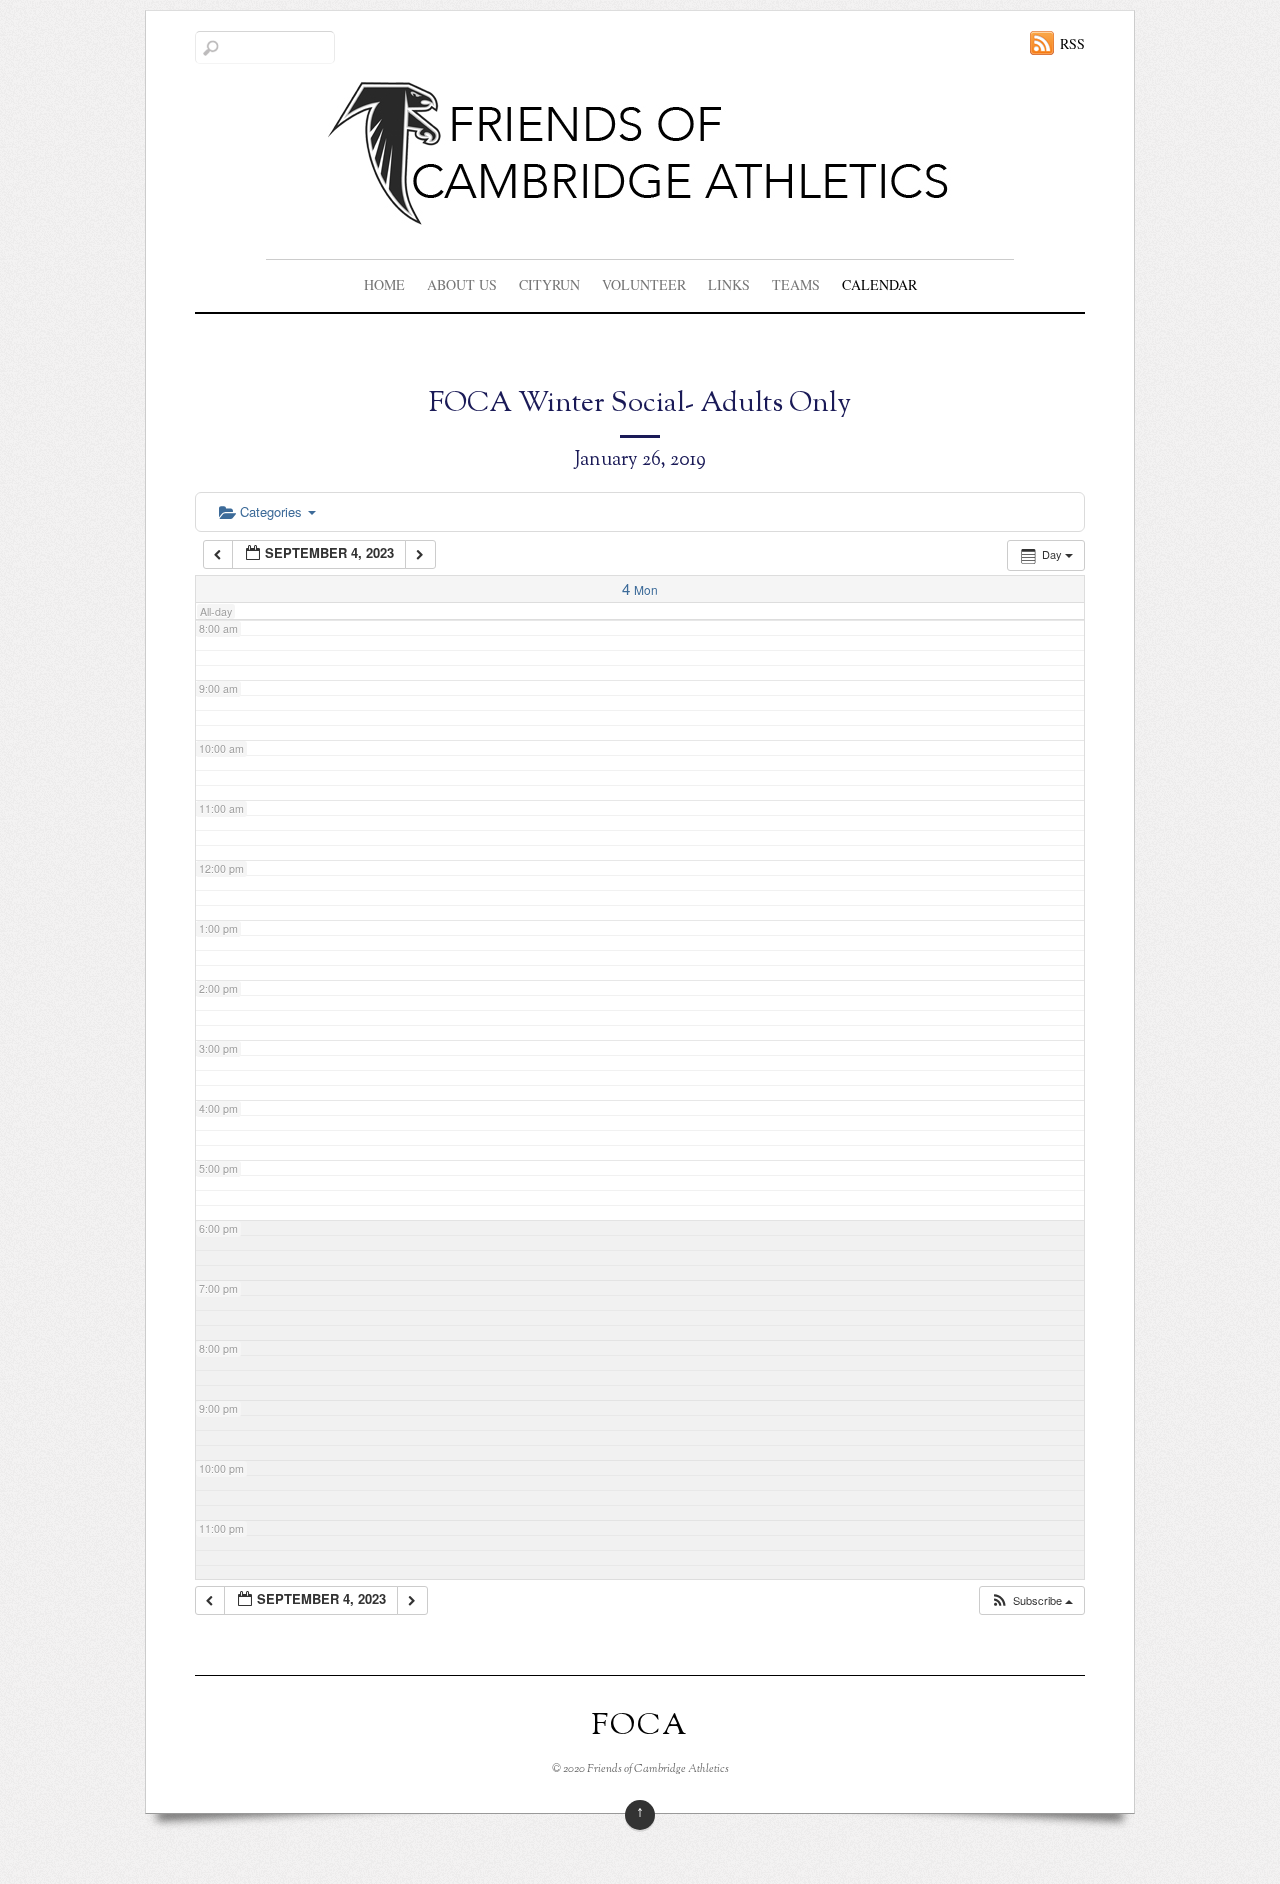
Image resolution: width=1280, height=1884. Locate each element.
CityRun (549, 284)
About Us (462, 284)
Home (384, 284)
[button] (1031, 1600)
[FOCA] (640, 210)
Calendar (879, 284)
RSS (1072, 43)
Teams (796, 284)
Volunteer (644, 284)
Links (729, 284)
